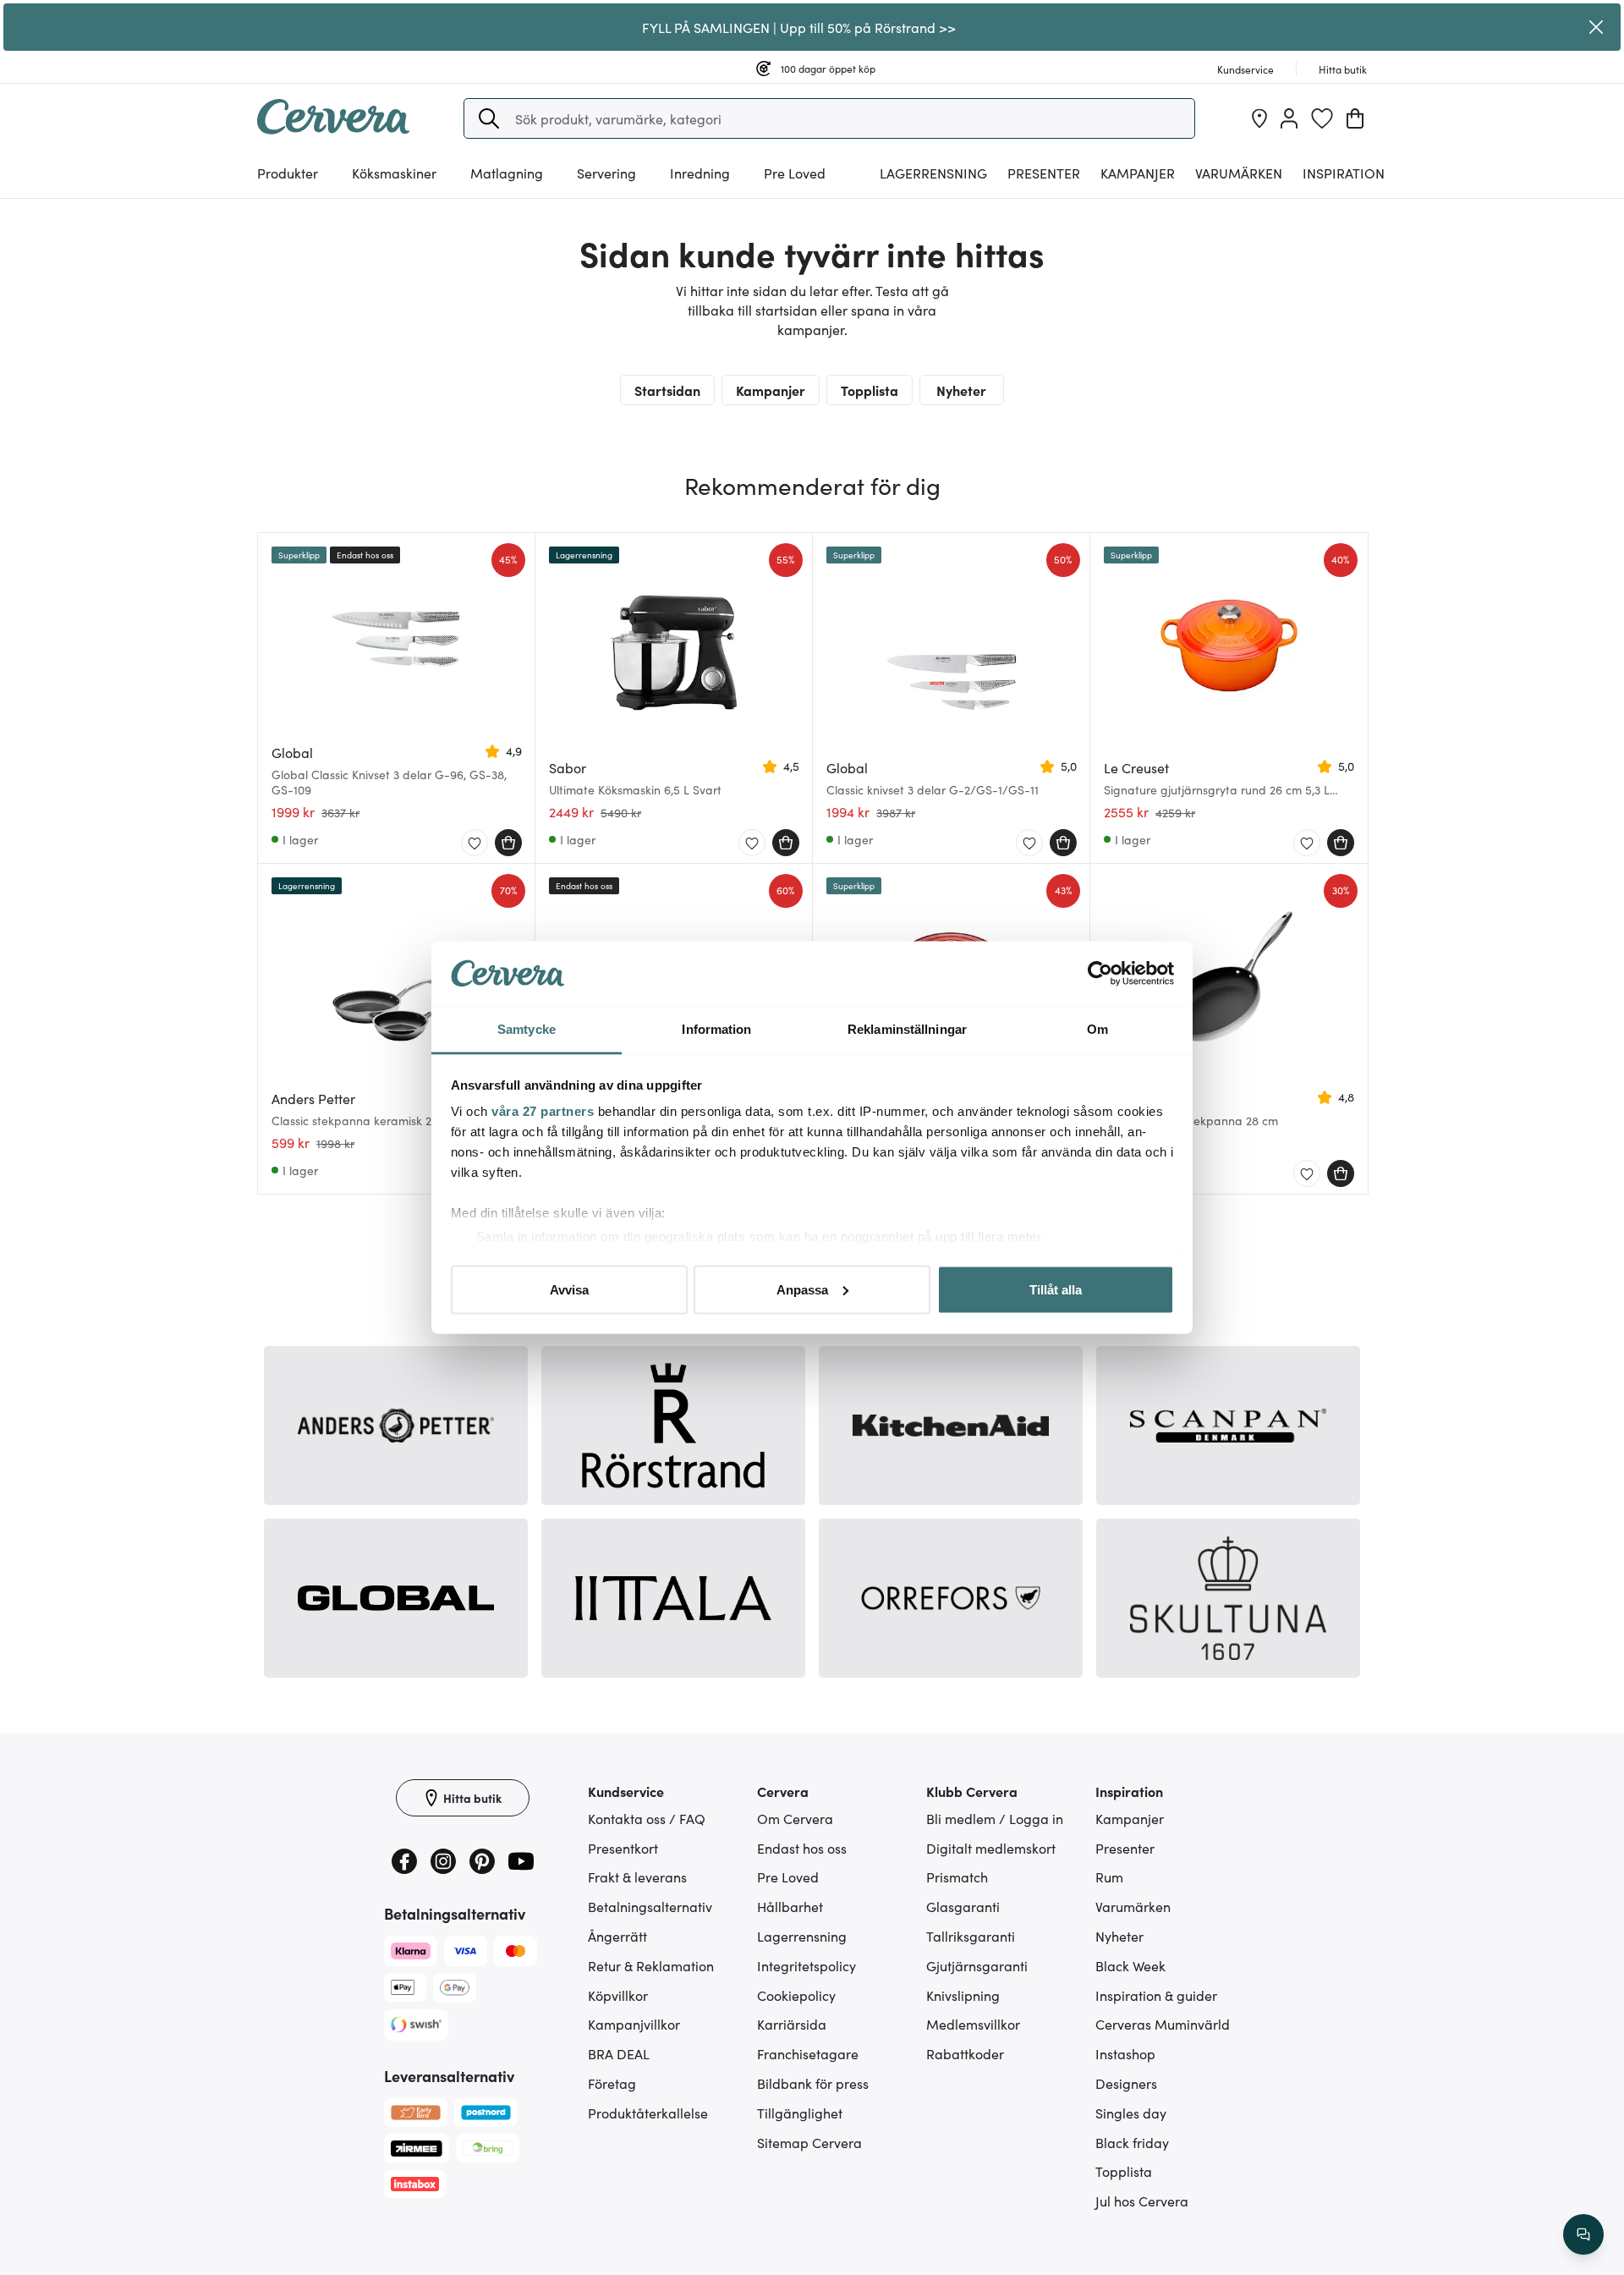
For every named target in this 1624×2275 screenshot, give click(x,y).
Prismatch (957, 1877)
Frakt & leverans (637, 1877)
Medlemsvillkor (973, 2024)
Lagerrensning (933, 173)
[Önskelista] (1322, 118)
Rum (1109, 1877)
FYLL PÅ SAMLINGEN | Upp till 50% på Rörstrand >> (799, 27)
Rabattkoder (965, 2053)
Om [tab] (1097, 1029)
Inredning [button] (700, 173)
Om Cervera (795, 1818)
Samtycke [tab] (527, 1029)
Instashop (1125, 2053)
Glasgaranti (963, 1906)
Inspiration (1344, 173)
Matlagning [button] (507, 173)
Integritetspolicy (807, 1965)
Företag (612, 2083)
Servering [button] (606, 173)
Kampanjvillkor (634, 2024)
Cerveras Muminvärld (1163, 2024)
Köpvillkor (618, 1995)
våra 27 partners (543, 1111)
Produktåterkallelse (648, 2113)
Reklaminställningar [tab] (907, 1029)
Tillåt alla (1056, 1289)
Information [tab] (716, 1029)
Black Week (1130, 1965)
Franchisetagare (808, 2053)
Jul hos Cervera (1142, 2201)
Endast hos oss (802, 1848)
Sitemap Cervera (809, 2142)
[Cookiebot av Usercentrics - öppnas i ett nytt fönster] (1100, 974)
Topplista (870, 390)
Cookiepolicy (796, 1995)
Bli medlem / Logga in (995, 1818)
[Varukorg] (1355, 118)
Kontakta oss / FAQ (647, 1818)
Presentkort (623, 1848)
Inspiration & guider (1156, 1995)
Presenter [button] (1044, 173)
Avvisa (569, 1289)
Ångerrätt (617, 1936)
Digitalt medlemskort (991, 1848)
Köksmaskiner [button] (394, 173)
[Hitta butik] (1259, 118)
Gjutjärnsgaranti (977, 1965)
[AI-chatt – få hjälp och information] (1583, 2234)
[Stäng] (1596, 27)
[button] (489, 118)
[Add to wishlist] (475, 844)
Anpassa (802, 1289)
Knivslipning (963, 1995)
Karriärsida (792, 2024)
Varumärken (1239, 173)
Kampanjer (1138, 173)
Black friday (1132, 2142)
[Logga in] (1289, 118)
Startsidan (667, 390)
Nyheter (961, 390)
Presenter (1125, 1848)
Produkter (288, 173)
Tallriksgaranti (971, 1936)
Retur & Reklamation (651, 1965)
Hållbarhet (790, 1906)
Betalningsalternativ (650, 1906)
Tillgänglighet (800, 2113)
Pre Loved (795, 173)
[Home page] (333, 129)
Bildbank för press (813, 2083)
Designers (1126, 2083)
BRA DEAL (619, 2053)
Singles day (1131, 2113)
